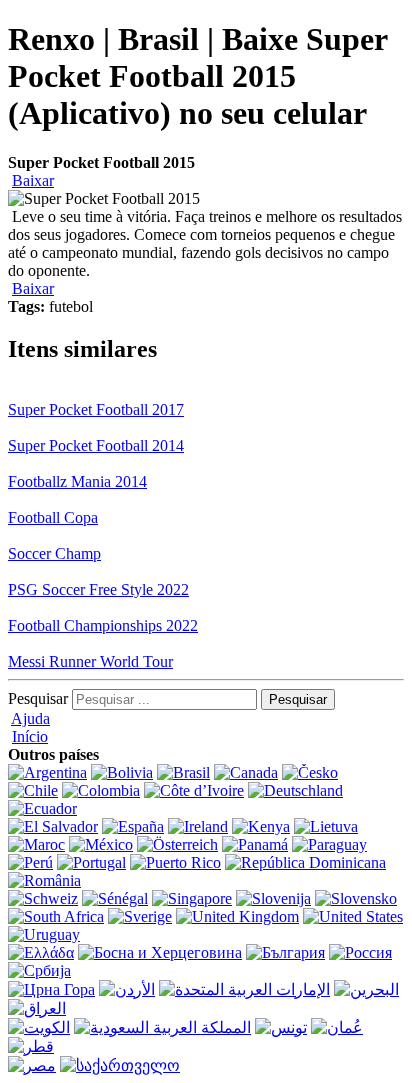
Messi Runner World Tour (90, 661)
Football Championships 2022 (103, 625)
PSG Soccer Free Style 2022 (98, 589)
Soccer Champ (54, 553)
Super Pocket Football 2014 (96, 445)
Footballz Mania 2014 (77, 481)
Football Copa (53, 517)
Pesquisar (38, 698)
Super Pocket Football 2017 (96, 409)
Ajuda (30, 718)
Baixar (33, 180)
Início (30, 736)
